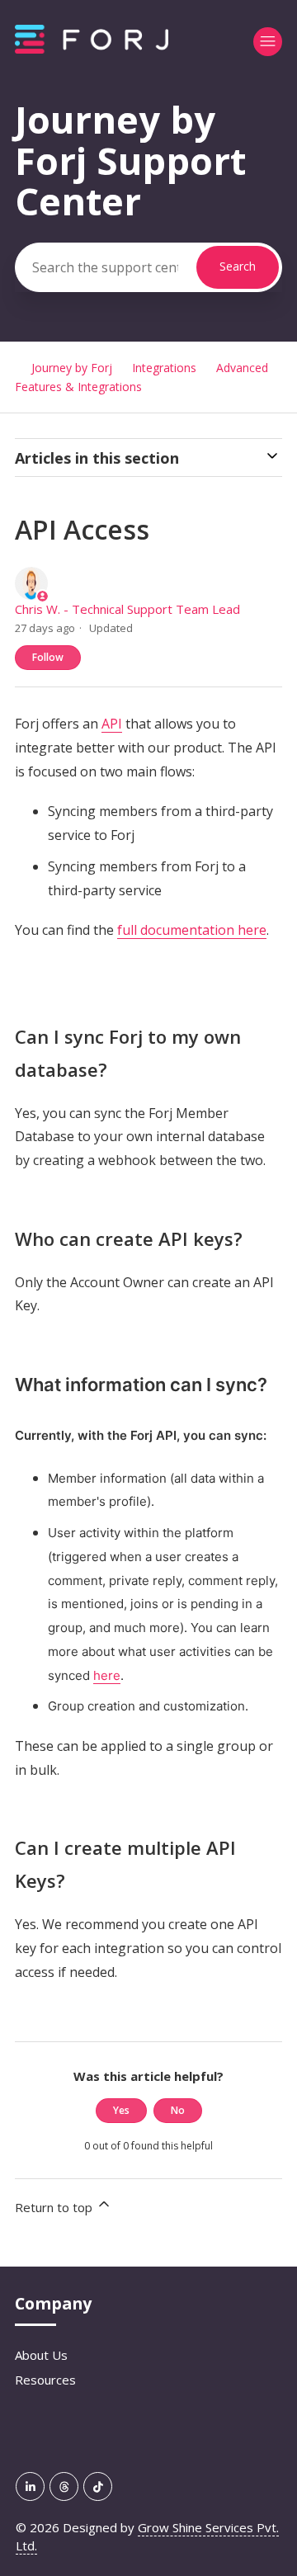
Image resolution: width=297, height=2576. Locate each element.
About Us (41, 2355)
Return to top (55, 2207)
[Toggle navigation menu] (268, 42)
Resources (45, 2380)
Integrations (164, 368)
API (112, 724)
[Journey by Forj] (92, 49)
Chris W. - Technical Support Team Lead (127, 609)
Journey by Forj (72, 368)
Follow (48, 657)
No (178, 2110)
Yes (121, 2110)
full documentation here (192, 930)
